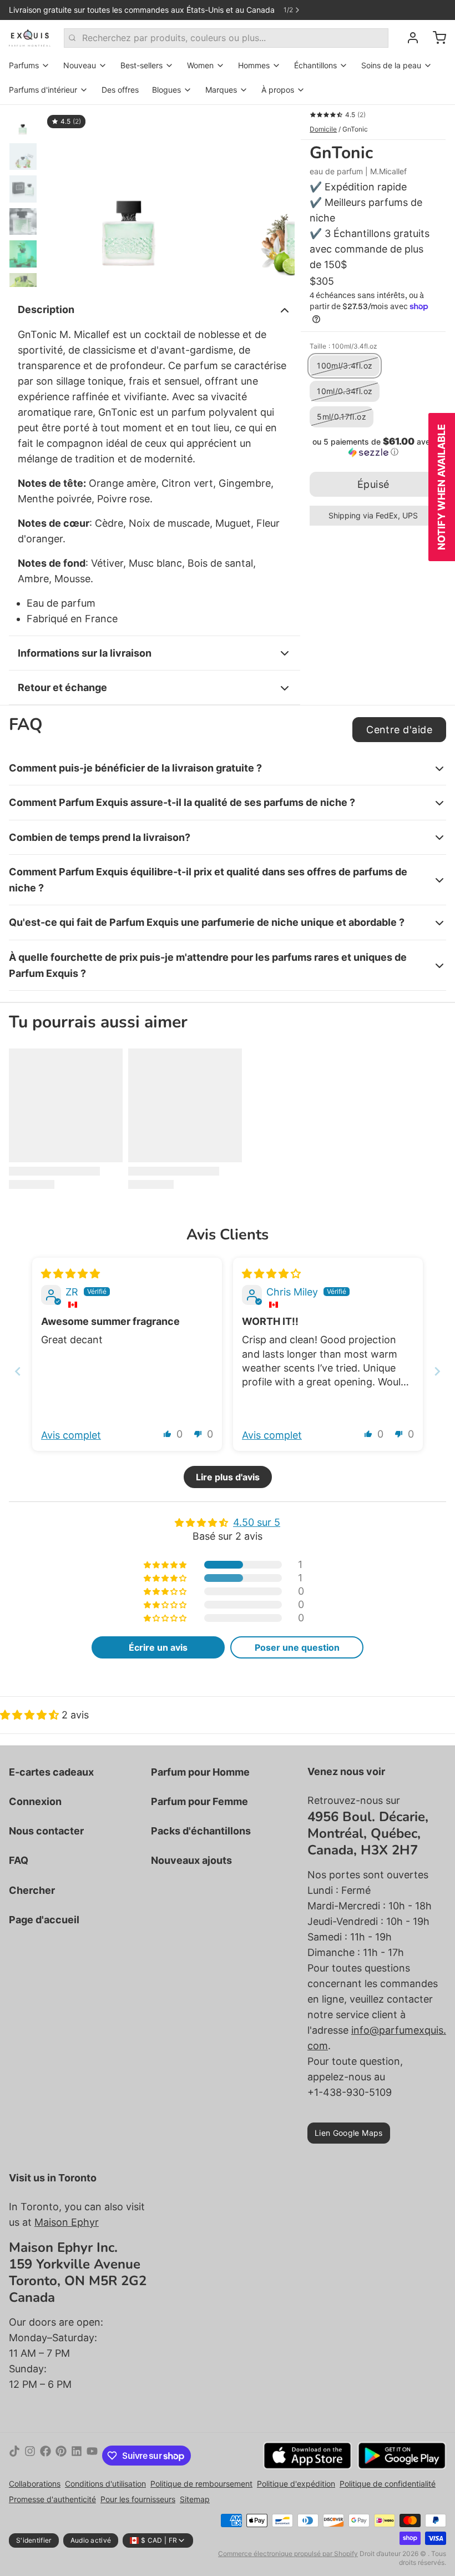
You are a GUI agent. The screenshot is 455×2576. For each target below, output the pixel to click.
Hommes (254, 65)
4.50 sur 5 (257, 1522)
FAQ (19, 1860)
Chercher (32, 1890)
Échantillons (315, 65)
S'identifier (34, 2540)
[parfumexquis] (30, 38)
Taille (343, 346)
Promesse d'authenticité (52, 2499)
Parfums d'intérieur (43, 90)
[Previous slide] (18, 1371)
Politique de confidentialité (388, 2484)
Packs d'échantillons (201, 1831)
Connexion (35, 1801)
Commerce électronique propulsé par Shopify (288, 2554)
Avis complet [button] (71, 1435)
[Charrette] (435, 38)
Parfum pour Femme (199, 1801)
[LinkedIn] (77, 2456)
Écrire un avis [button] (158, 1647)
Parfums (24, 65)
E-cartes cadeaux (51, 1772)
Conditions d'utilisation (105, 2484)
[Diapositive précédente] (60, 196)
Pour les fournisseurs (138, 2499)
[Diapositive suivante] (277, 196)
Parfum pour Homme (200, 1772)
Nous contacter (46, 1831)
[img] (70, 1274)
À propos (278, 90)
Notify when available (441, 487)
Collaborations (35, 2484)
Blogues (166, 90)
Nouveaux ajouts (191, 1860)
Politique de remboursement (201, 2484)
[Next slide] (437, 1371)
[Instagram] (30, 2456)
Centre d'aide (399, 730)
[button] (373, 447)
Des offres (120, 90)
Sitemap (195, 2499)
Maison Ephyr (67, 2222)
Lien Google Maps (349, 2133)
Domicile (323, 129)
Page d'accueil (44, 1920)
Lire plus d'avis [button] (228, 1477)
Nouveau (80, 65)
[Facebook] (46, 2456)
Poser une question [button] (297, 1647)
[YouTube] (92, 2456)
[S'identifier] (408, 38)
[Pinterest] (61, 2456)
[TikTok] (14, 2456)
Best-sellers (141, 65)
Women (200, 65)
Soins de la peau (391, 65)
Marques (221, 90)
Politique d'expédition (296, 2484)
